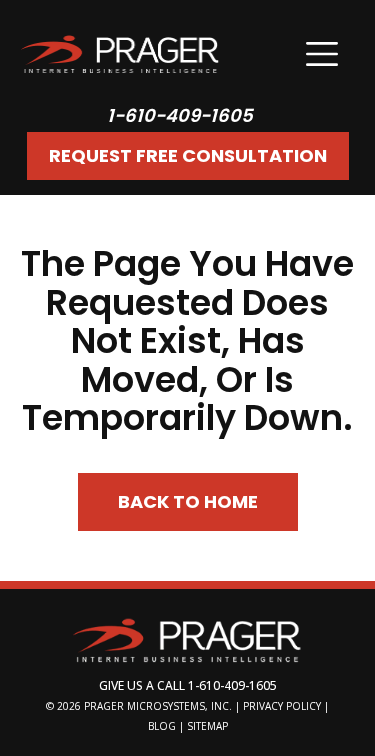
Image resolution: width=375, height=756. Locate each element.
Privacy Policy (282, 706)
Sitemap (207, 726)
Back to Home (188, 501)
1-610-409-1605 (180, 115)
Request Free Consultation (188, 155)
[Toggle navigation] (322, 54)
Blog (162, 726)
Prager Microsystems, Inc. (159, 706)
